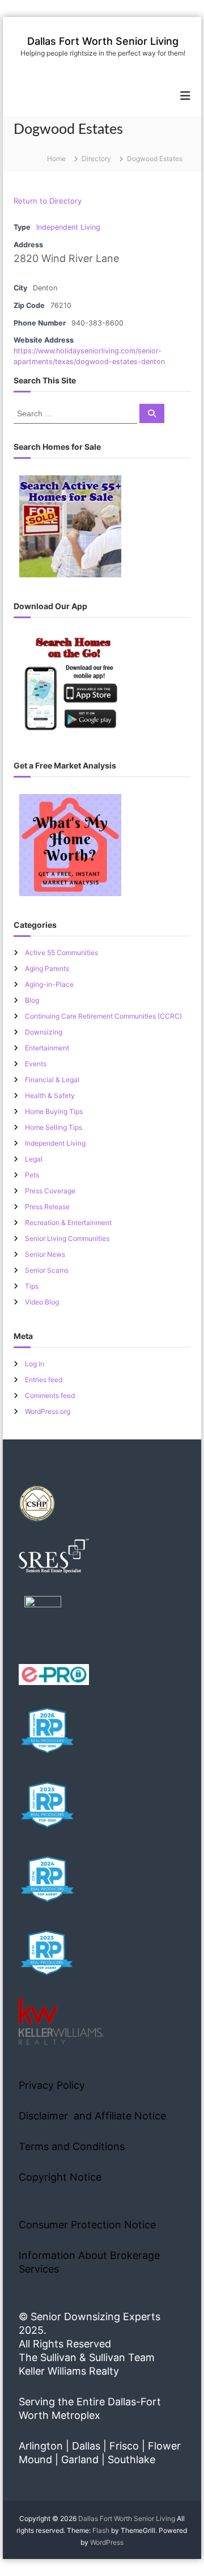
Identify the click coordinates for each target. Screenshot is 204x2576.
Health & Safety (50, 1095)
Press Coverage (50, 1191)
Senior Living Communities (67, 1238)
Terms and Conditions (72, 2146)
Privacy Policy (52, 2085)
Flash (101, 2530)
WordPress (107, 2542)
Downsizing (44, 1032)
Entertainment (47, 1048)
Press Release (47, 1207)
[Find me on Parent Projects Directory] (43, 1618)
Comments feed (50, 1395)
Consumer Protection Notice (87, 2225)
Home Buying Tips (54, 1111)
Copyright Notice (60, 2177)
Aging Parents (47, 968)
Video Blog (42, 1302)
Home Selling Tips (54, 1127)
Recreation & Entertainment (68, 1222)
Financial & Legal (52, 1080)
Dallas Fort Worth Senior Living (103, 41)
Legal (34, 1159)
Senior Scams (47, 1270)
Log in (35, 1364)
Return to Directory (48, 201)
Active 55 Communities (61, 953)
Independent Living (68, 227)
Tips (32, 1286)
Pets (32, 1175)
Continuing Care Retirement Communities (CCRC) (103, 1016)
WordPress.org (48, 1411)
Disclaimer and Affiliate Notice (92, 2116)
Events (36, 1064)
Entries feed (44, 1380)
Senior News (45, 1254)
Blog (32, 1000)
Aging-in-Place (49, 984)
